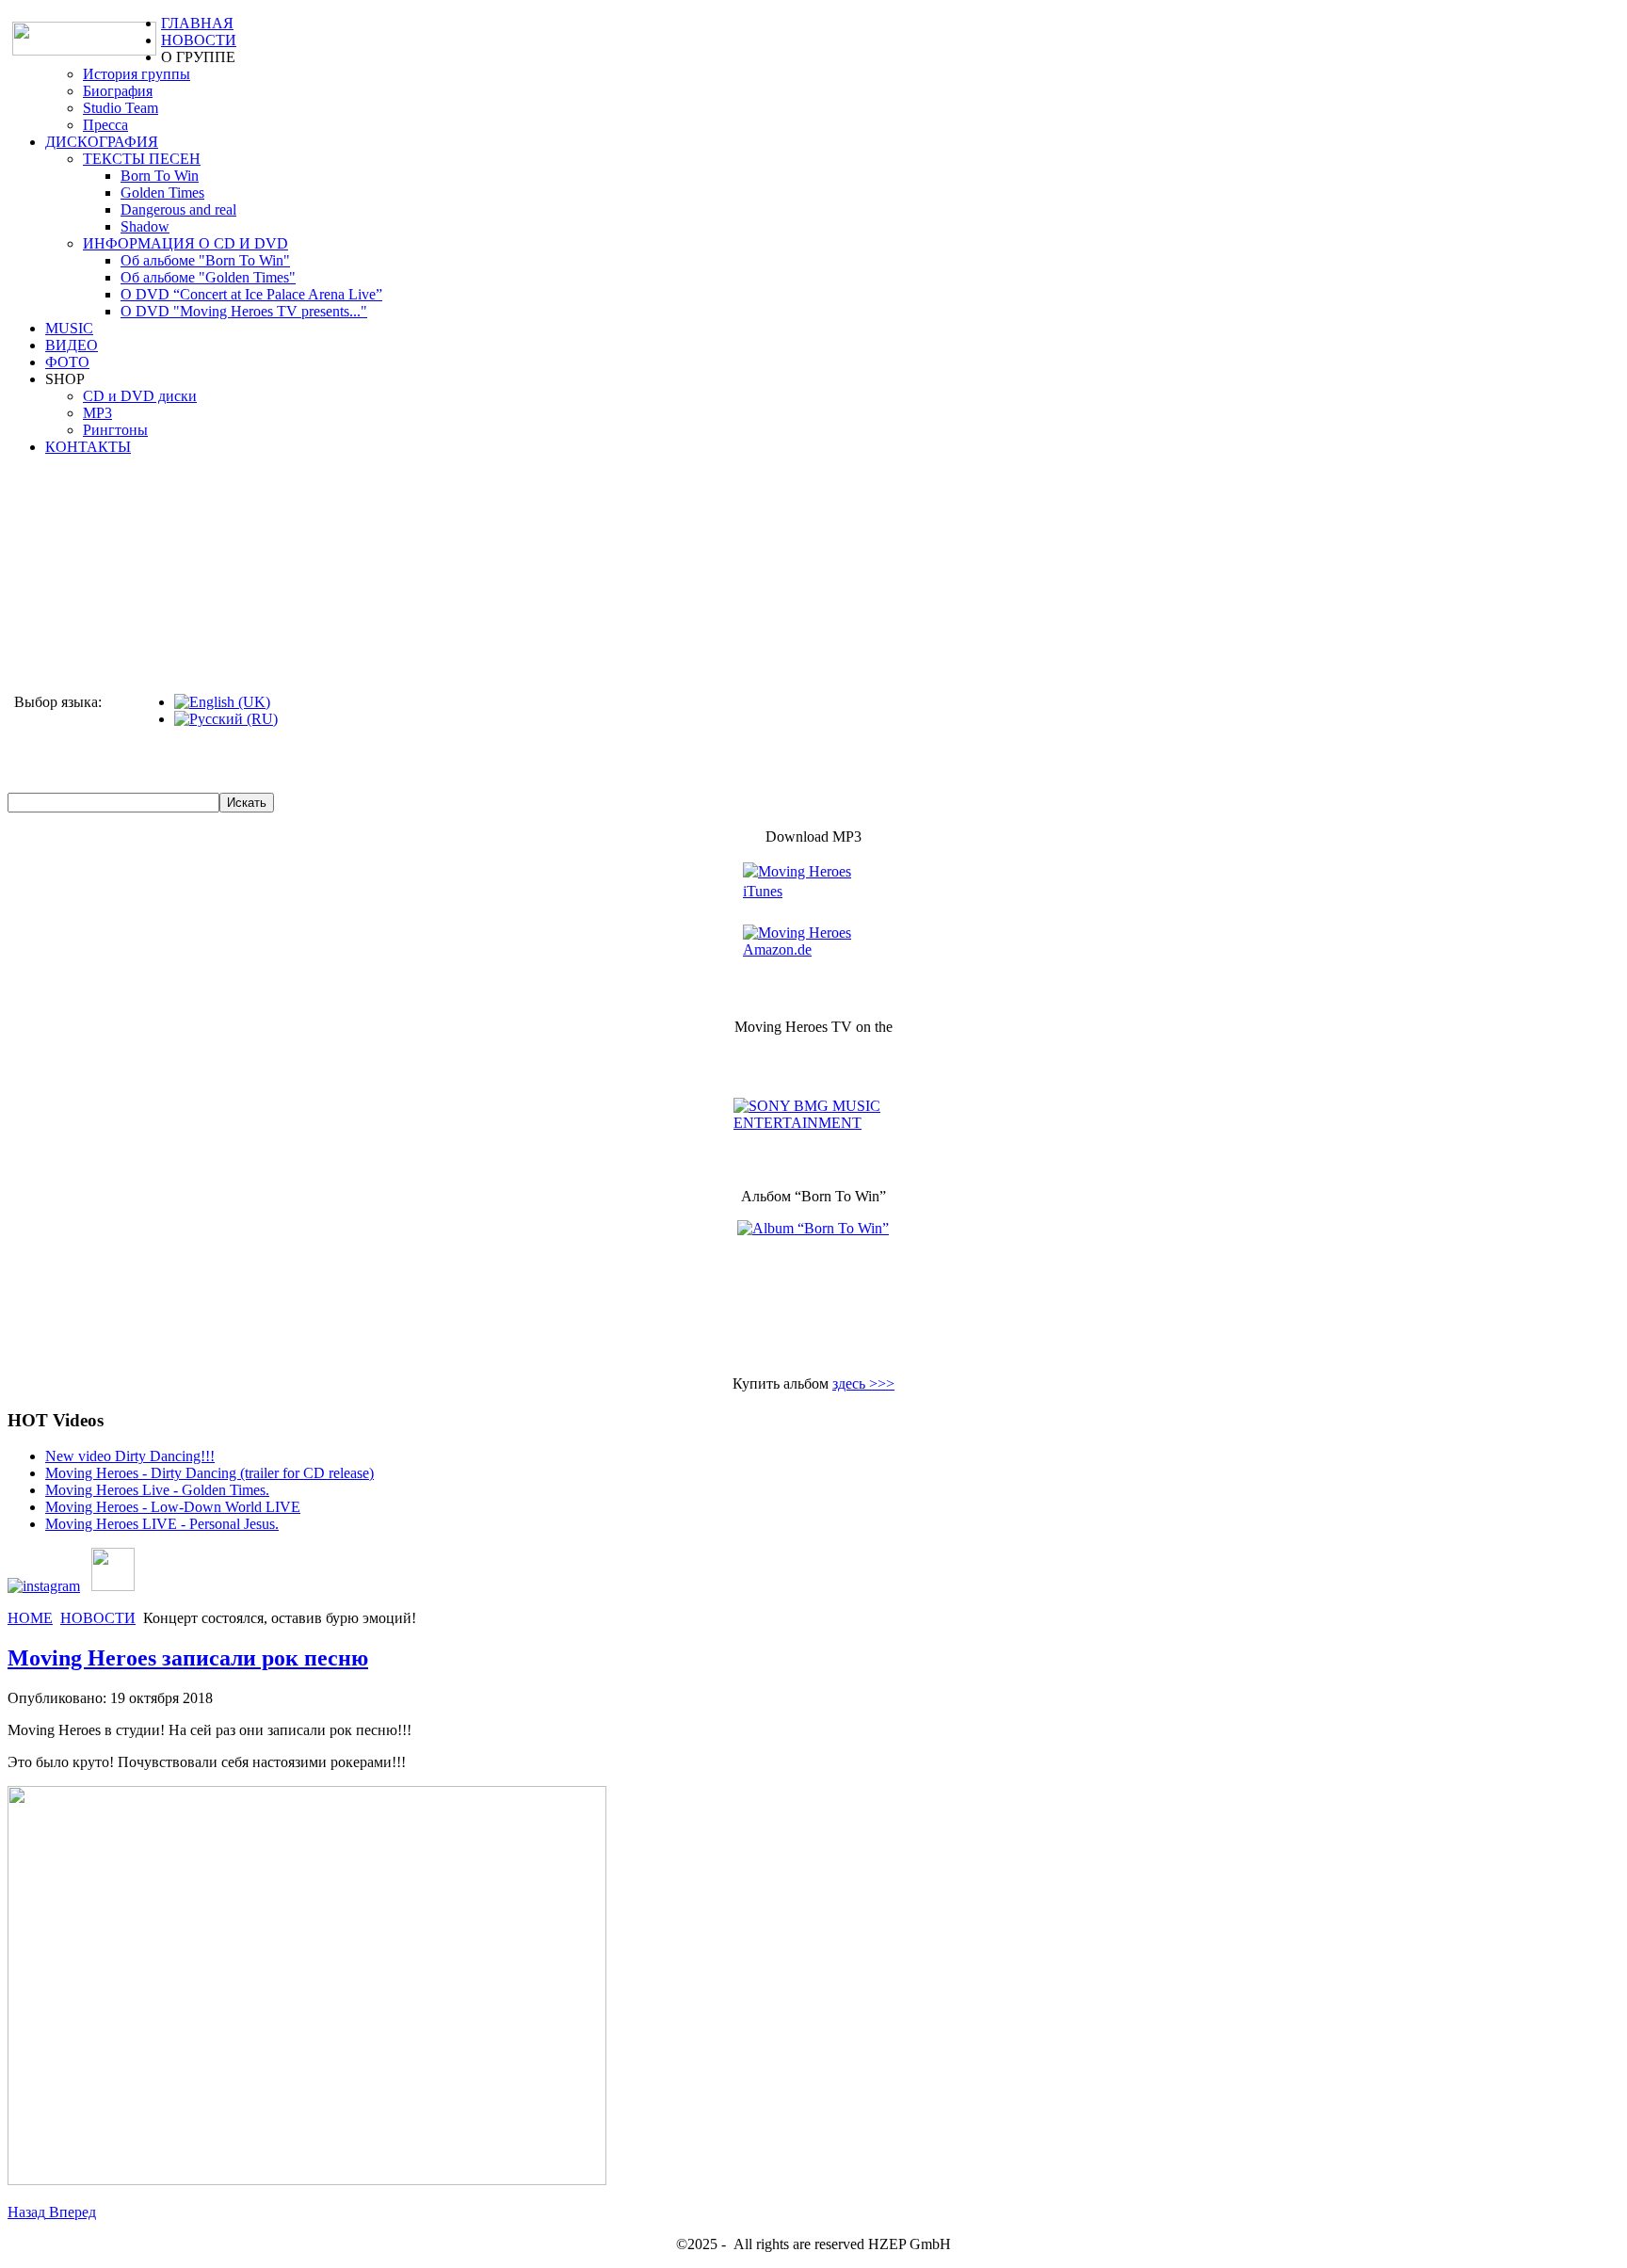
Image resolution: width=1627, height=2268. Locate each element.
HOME (30, 1618)
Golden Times (162, 193)
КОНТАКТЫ (88, 447)
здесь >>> (863, 1383)
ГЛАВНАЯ (197, 23)
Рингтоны (115, 430)
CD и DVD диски (140, 396)
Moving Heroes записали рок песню (188, 1658)
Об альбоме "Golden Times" (208, 277)
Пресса (105, 125)
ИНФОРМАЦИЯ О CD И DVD (185, 243)
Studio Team (121, 108)
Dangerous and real (178, 209)
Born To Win (160, 176)
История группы (137, 74)
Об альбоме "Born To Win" (205, 260)
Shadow (145, 226)
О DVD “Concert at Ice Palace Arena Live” (251, 294)
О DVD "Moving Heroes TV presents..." (244, 311)
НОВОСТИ (199, 40)
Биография (118, 91)
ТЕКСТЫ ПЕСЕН (142, 159)
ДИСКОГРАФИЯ (102, 142)
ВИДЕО (72, 345)
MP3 (97, 413)
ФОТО (67, 362)
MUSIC (69, 328)
